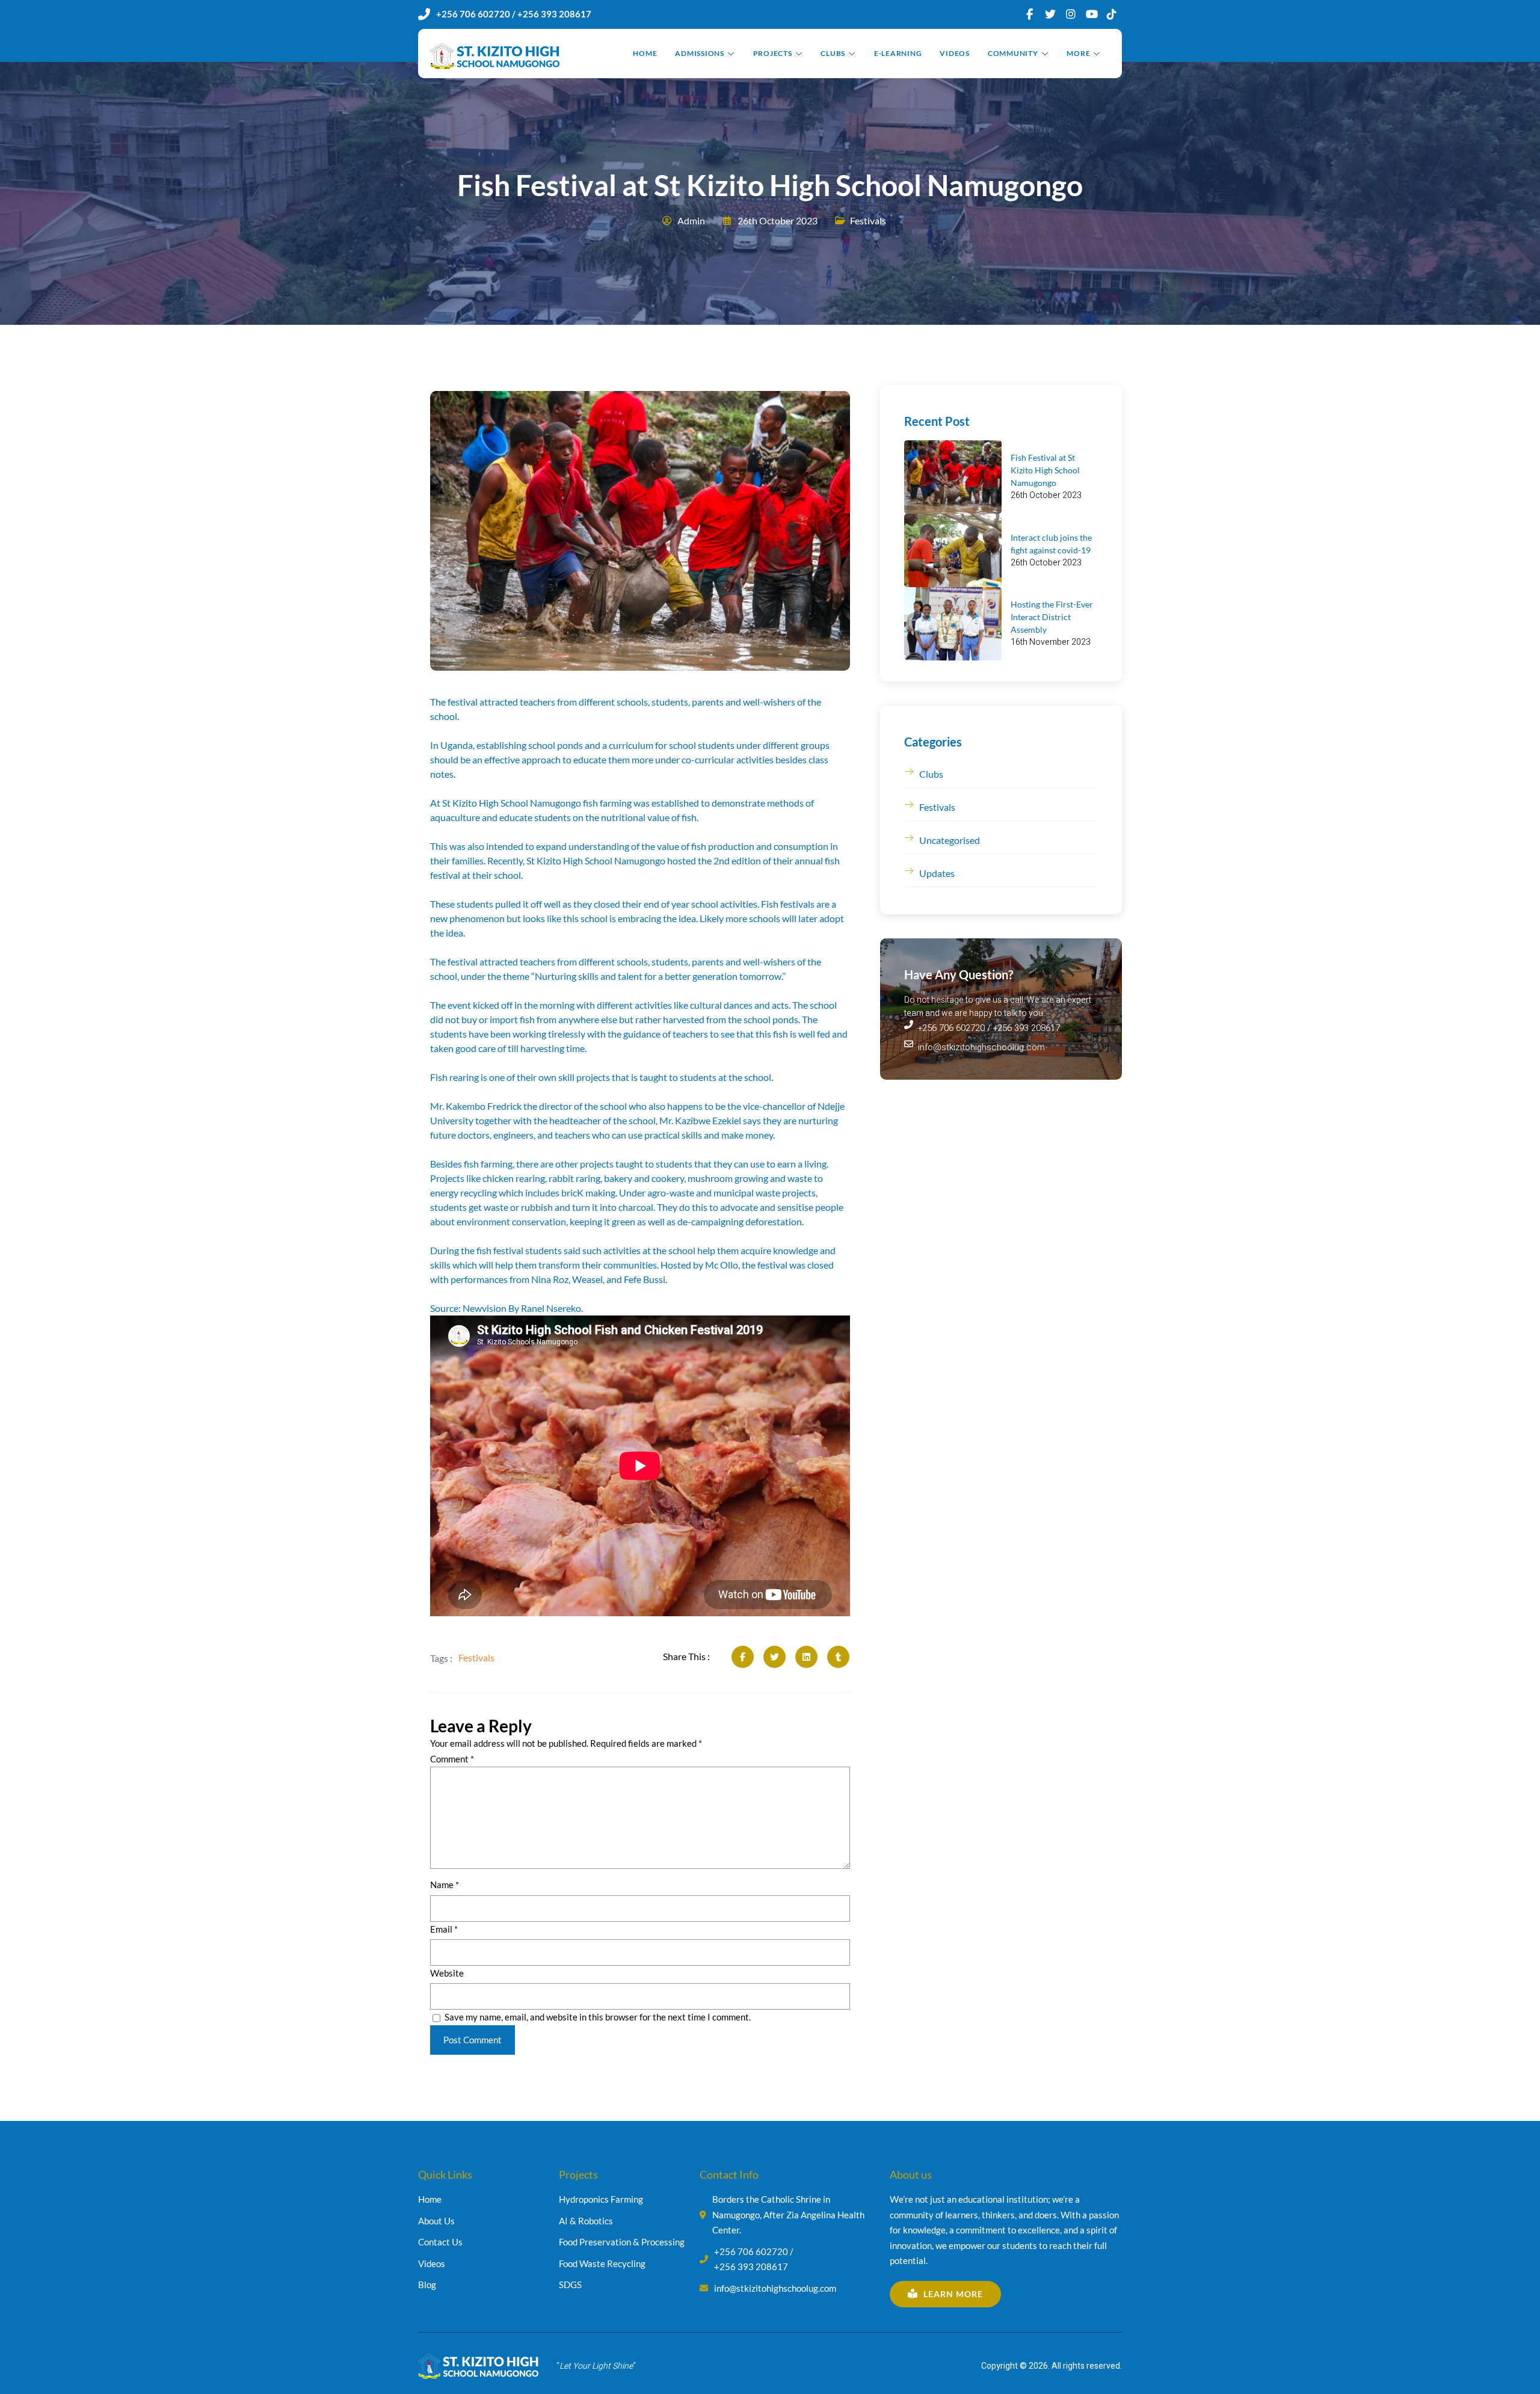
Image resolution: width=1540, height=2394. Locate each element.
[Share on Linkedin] (806, 1657)
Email (444, 1929)
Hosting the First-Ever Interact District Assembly (1052, 617)
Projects (773, 53)
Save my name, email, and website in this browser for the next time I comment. (598, 2017)
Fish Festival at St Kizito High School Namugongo (1045, 470)
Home (645, 53)
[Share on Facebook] (743, 1657)
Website (447, 1973)
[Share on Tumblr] (838, 1657)
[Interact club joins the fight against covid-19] (953, 550)
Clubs (833, 53)
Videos (955, 53)
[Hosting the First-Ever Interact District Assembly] (953, 624)
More (1078, 53)
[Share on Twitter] (775, 1657)
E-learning (898, 53)
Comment (452, 1759)
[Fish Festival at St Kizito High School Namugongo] (953, 477)
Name (445, 1885)
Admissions (700, 53)
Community (1013, 53)
